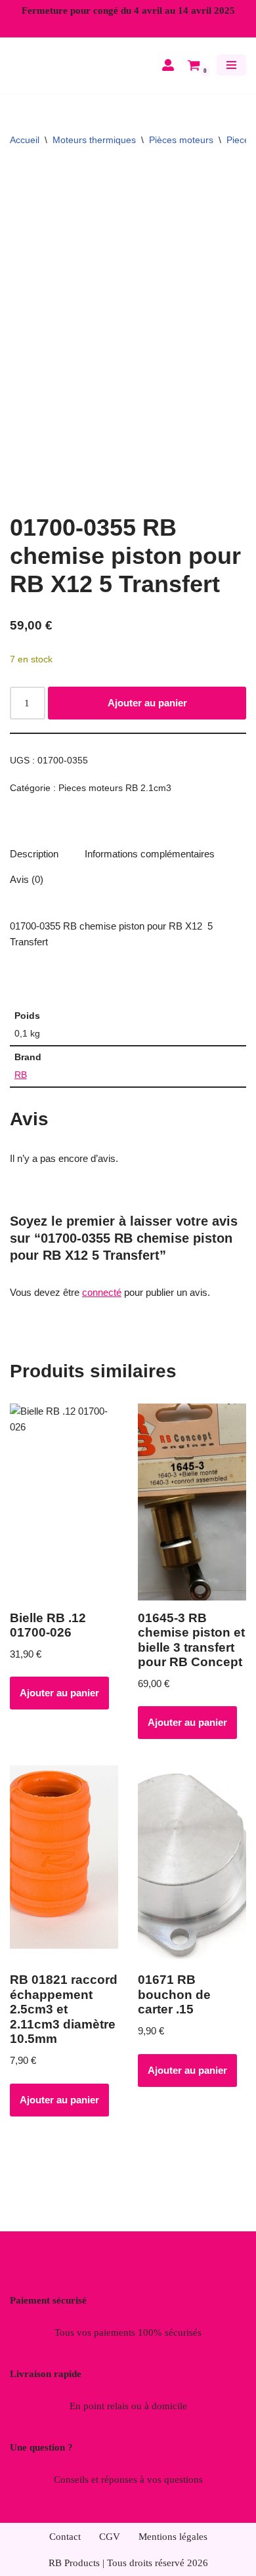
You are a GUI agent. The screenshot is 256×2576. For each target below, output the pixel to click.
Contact (65, 2537)
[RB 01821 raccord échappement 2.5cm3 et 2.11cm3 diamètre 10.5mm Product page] (64, 1874)
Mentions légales (173, 2537)
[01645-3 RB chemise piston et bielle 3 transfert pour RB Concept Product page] (192, 1512)
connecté (102, 1302)
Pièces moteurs (181, 150)
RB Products (74, 2563)
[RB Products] (49, 70)
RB (21, 1085)
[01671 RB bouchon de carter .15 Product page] (192, 1874)
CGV (110, 2537)
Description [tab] (34, 864)
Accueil (25, 150)
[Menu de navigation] (231, 70)
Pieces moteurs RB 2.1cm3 (115, 798)
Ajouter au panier (147, 713)
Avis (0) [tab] (27, 889)
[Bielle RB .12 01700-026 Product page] (64, 1512)
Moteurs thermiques (94, 150)
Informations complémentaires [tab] (150, 864)
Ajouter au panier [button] (59, 1703)
